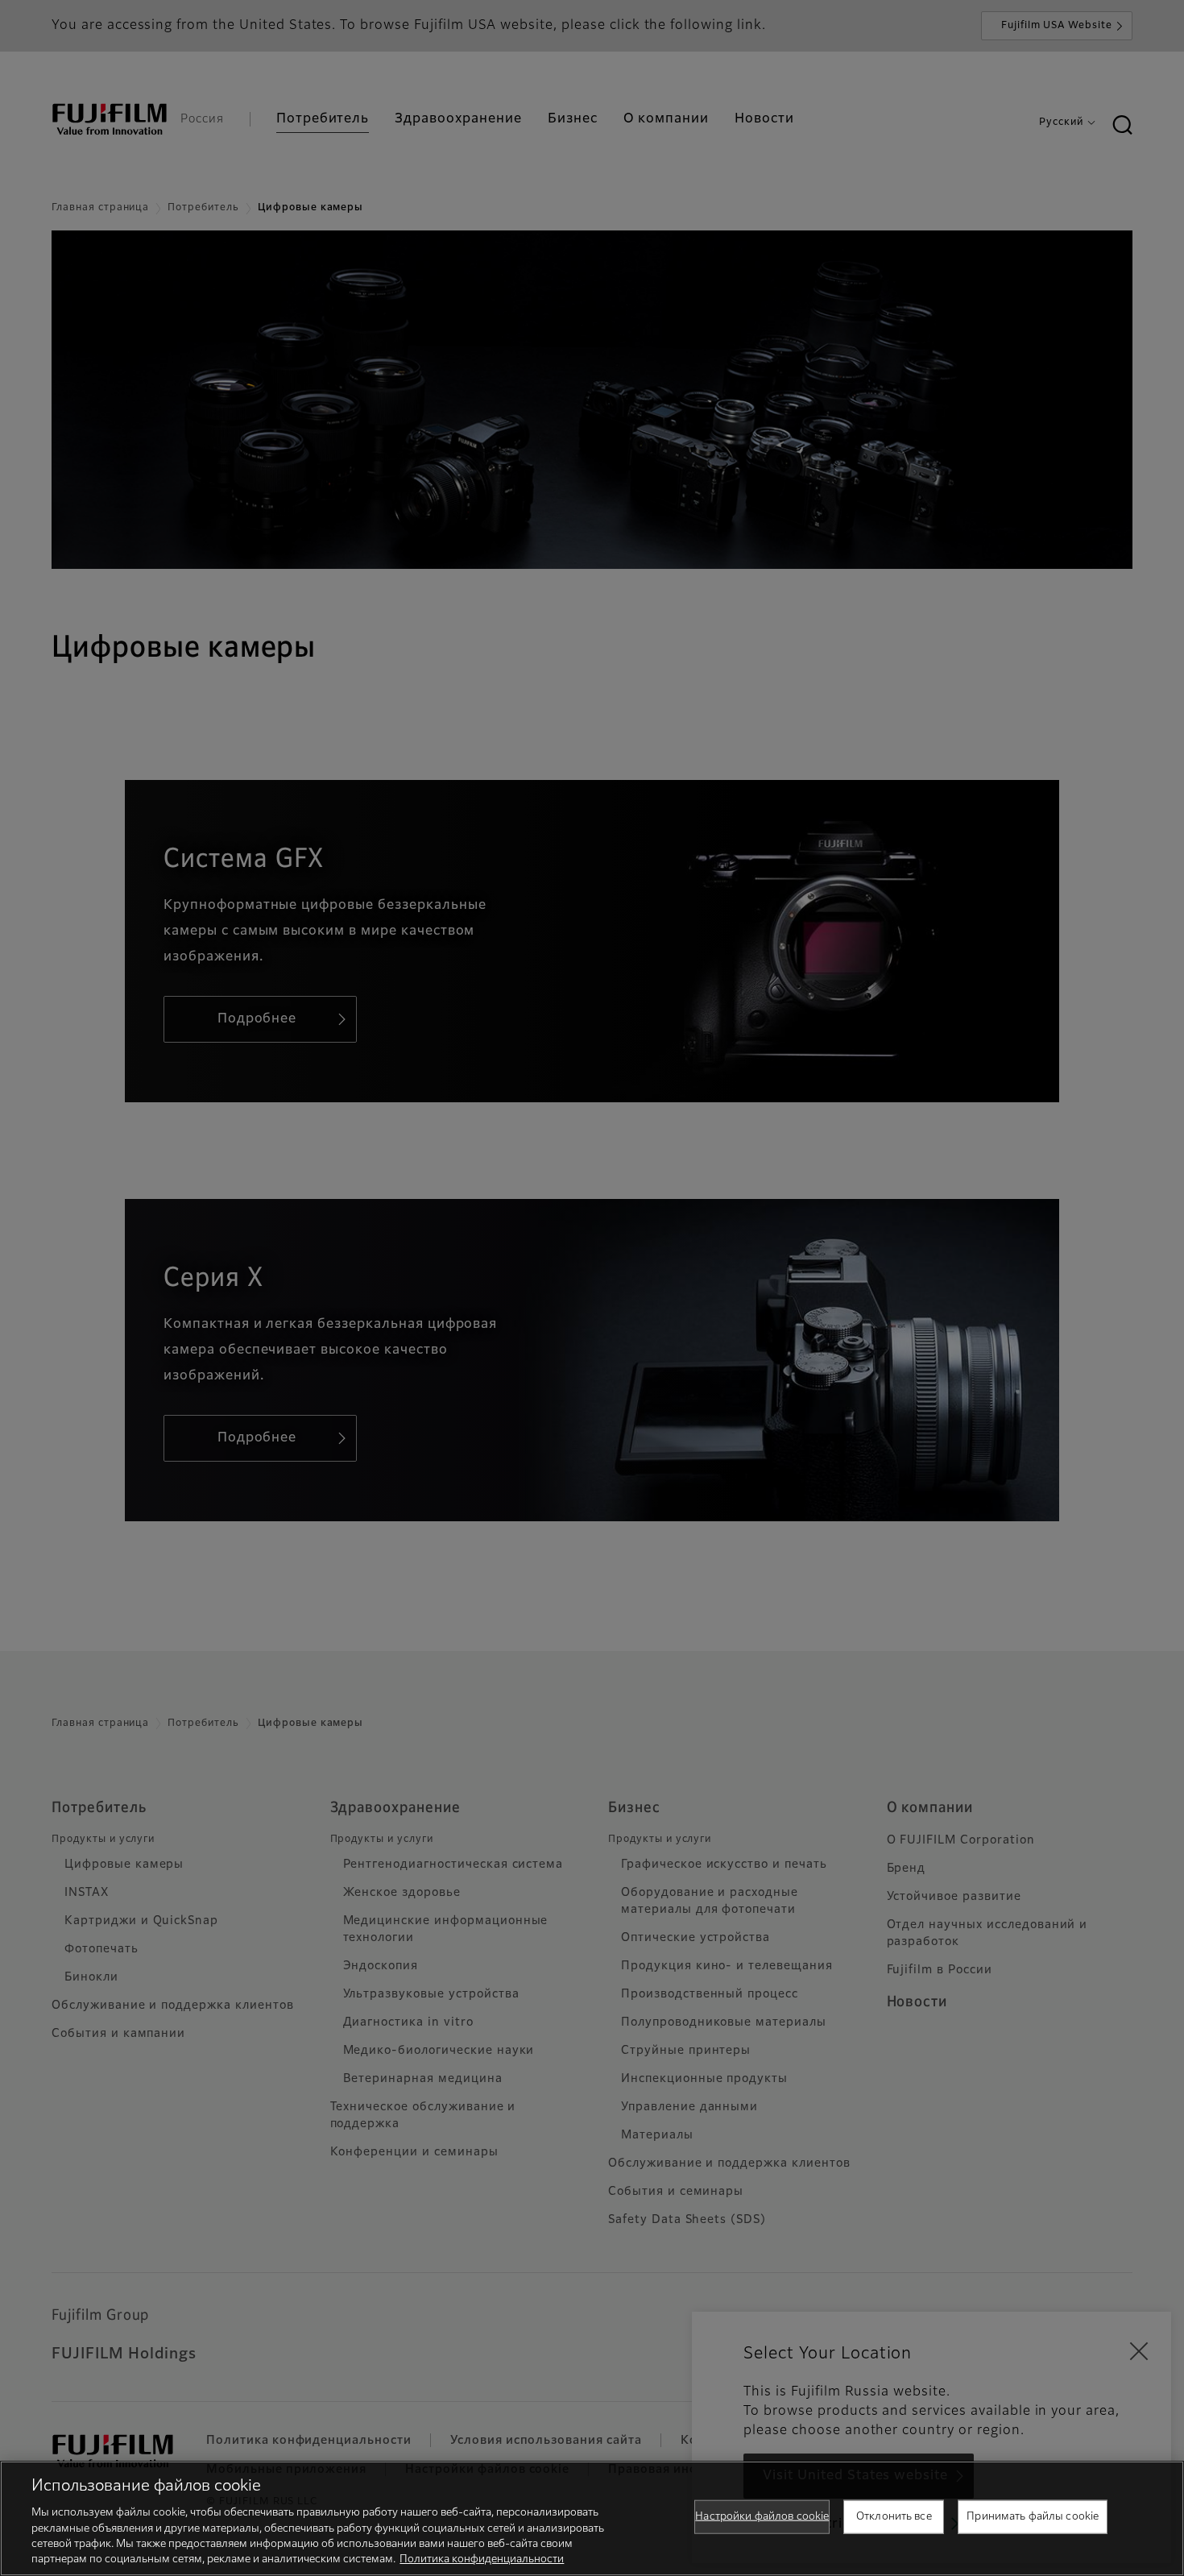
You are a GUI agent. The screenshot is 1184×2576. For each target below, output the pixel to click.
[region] (592, 2518)
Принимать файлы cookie (1033, 2517)
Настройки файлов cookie (762, 2517)
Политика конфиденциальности (482, 2559)
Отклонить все (894, 2517)
